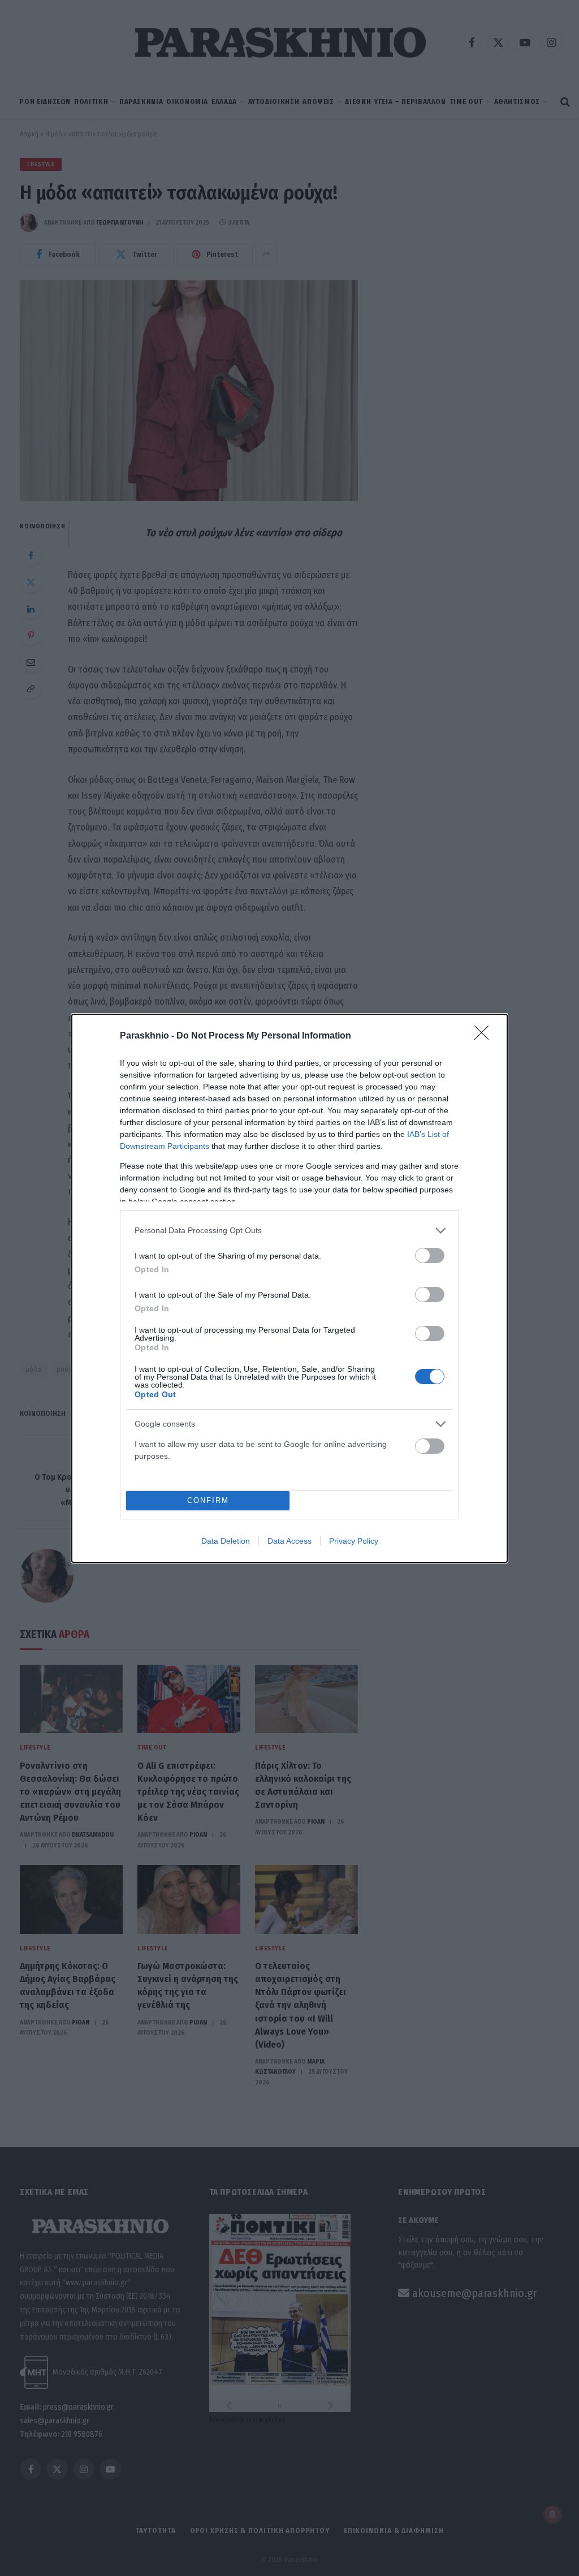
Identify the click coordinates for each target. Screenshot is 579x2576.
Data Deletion (226, 1541)
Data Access (289, 1541)
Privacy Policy (354, 1541)
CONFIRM (208, 1500)
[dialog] (289, 1288)
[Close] (485, 1036)
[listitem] (289, 1231)
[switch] (430, 1255)
